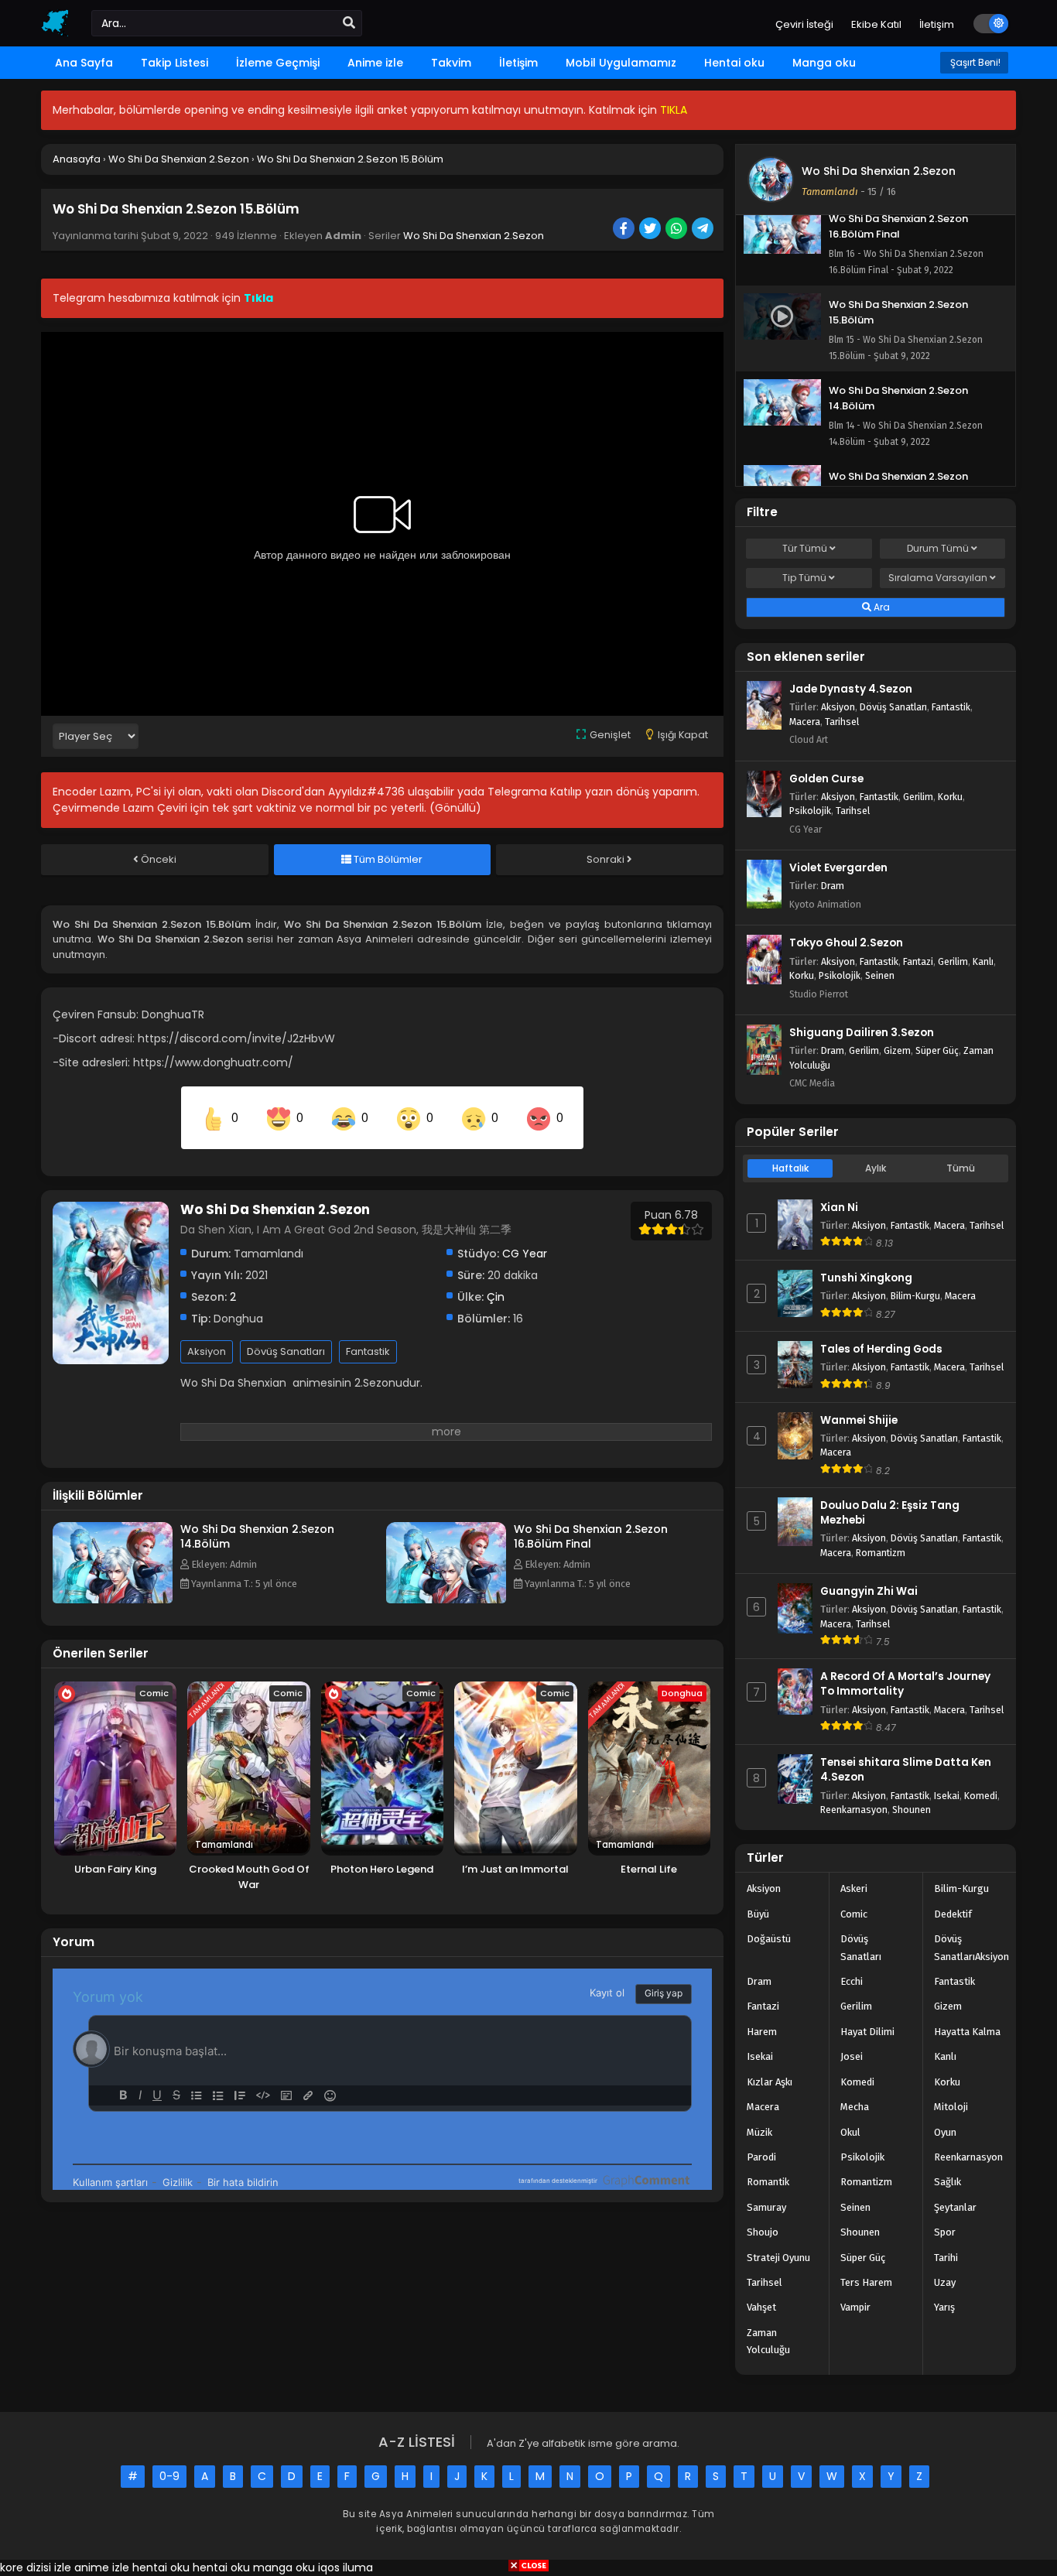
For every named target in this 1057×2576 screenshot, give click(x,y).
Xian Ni (839, 1208)
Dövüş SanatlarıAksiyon (971, 1947)
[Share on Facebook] (625, 230)
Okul (850, 2132)
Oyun (945, 2132)
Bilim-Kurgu (915, 1296)
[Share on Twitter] (651, 230)
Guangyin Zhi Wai (869, 1591)
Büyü (758, 1914)
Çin (496, 1297)
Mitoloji (951, 2107)
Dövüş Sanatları (286, 1351)
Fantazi (918, 961)
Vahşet (761, 2307)
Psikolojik (810, 811)
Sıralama (938, 578)
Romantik (768, 2182)
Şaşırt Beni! (974, 62)
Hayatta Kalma (967, 2032)
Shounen (912, 1810)
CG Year (525, 1254)
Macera (805, 722)
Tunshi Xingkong (866, 1278)
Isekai (947, 1796)
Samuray (766, 2207)
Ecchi (852, 1981)
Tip (804, 578)
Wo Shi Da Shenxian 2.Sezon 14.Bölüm (257, 1536)
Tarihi (946, 2258)
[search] (349, 23)
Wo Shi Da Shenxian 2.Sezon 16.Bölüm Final (591, 1536)
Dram (833, 886)
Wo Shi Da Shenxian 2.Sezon (474, 236)
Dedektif (953, 1914)
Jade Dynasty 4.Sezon (851, 689)
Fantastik (368, 1351)
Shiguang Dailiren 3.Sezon (862, 1033)
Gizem (897, 1050)
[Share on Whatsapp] (677, 230)
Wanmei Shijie (859, 1420)
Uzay (945, 2282)
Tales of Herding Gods (881, 1349)
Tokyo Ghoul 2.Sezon (846, 943)
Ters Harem (866, 2282)
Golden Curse (826, 779)
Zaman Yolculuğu (768, 2341)
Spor (945, 2232)
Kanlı (983, 961)
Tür (805, 548)
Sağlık (948, 2182)
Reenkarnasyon (854, 1810)
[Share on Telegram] (704, 230)
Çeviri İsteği (804, 24)
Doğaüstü (769, 1939)
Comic (854, 1914)
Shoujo (763, 2232)
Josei (852, 2056)
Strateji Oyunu (778, 2258)
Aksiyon (207, 1351)
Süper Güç (937, 1050)
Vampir (855, 2307)
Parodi (761, 2157)
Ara (881, 607)
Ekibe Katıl (876, 24)
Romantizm (881, 1553)
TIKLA (674, 110)
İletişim (937, 24)
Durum (938, 548)
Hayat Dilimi (867, 2032)
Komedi (981, 1796)
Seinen (880, 975)
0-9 (169, 2476)
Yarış (944, 2307)
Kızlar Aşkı (770, 2082)
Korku (950, 797)
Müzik (759, 2132)
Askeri (854, 1888)
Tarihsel (842, 722)
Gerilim (918, 797)
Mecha (855, 2107)
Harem (762, 2032)
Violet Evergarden (838, 868)
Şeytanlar (955, 2207)
